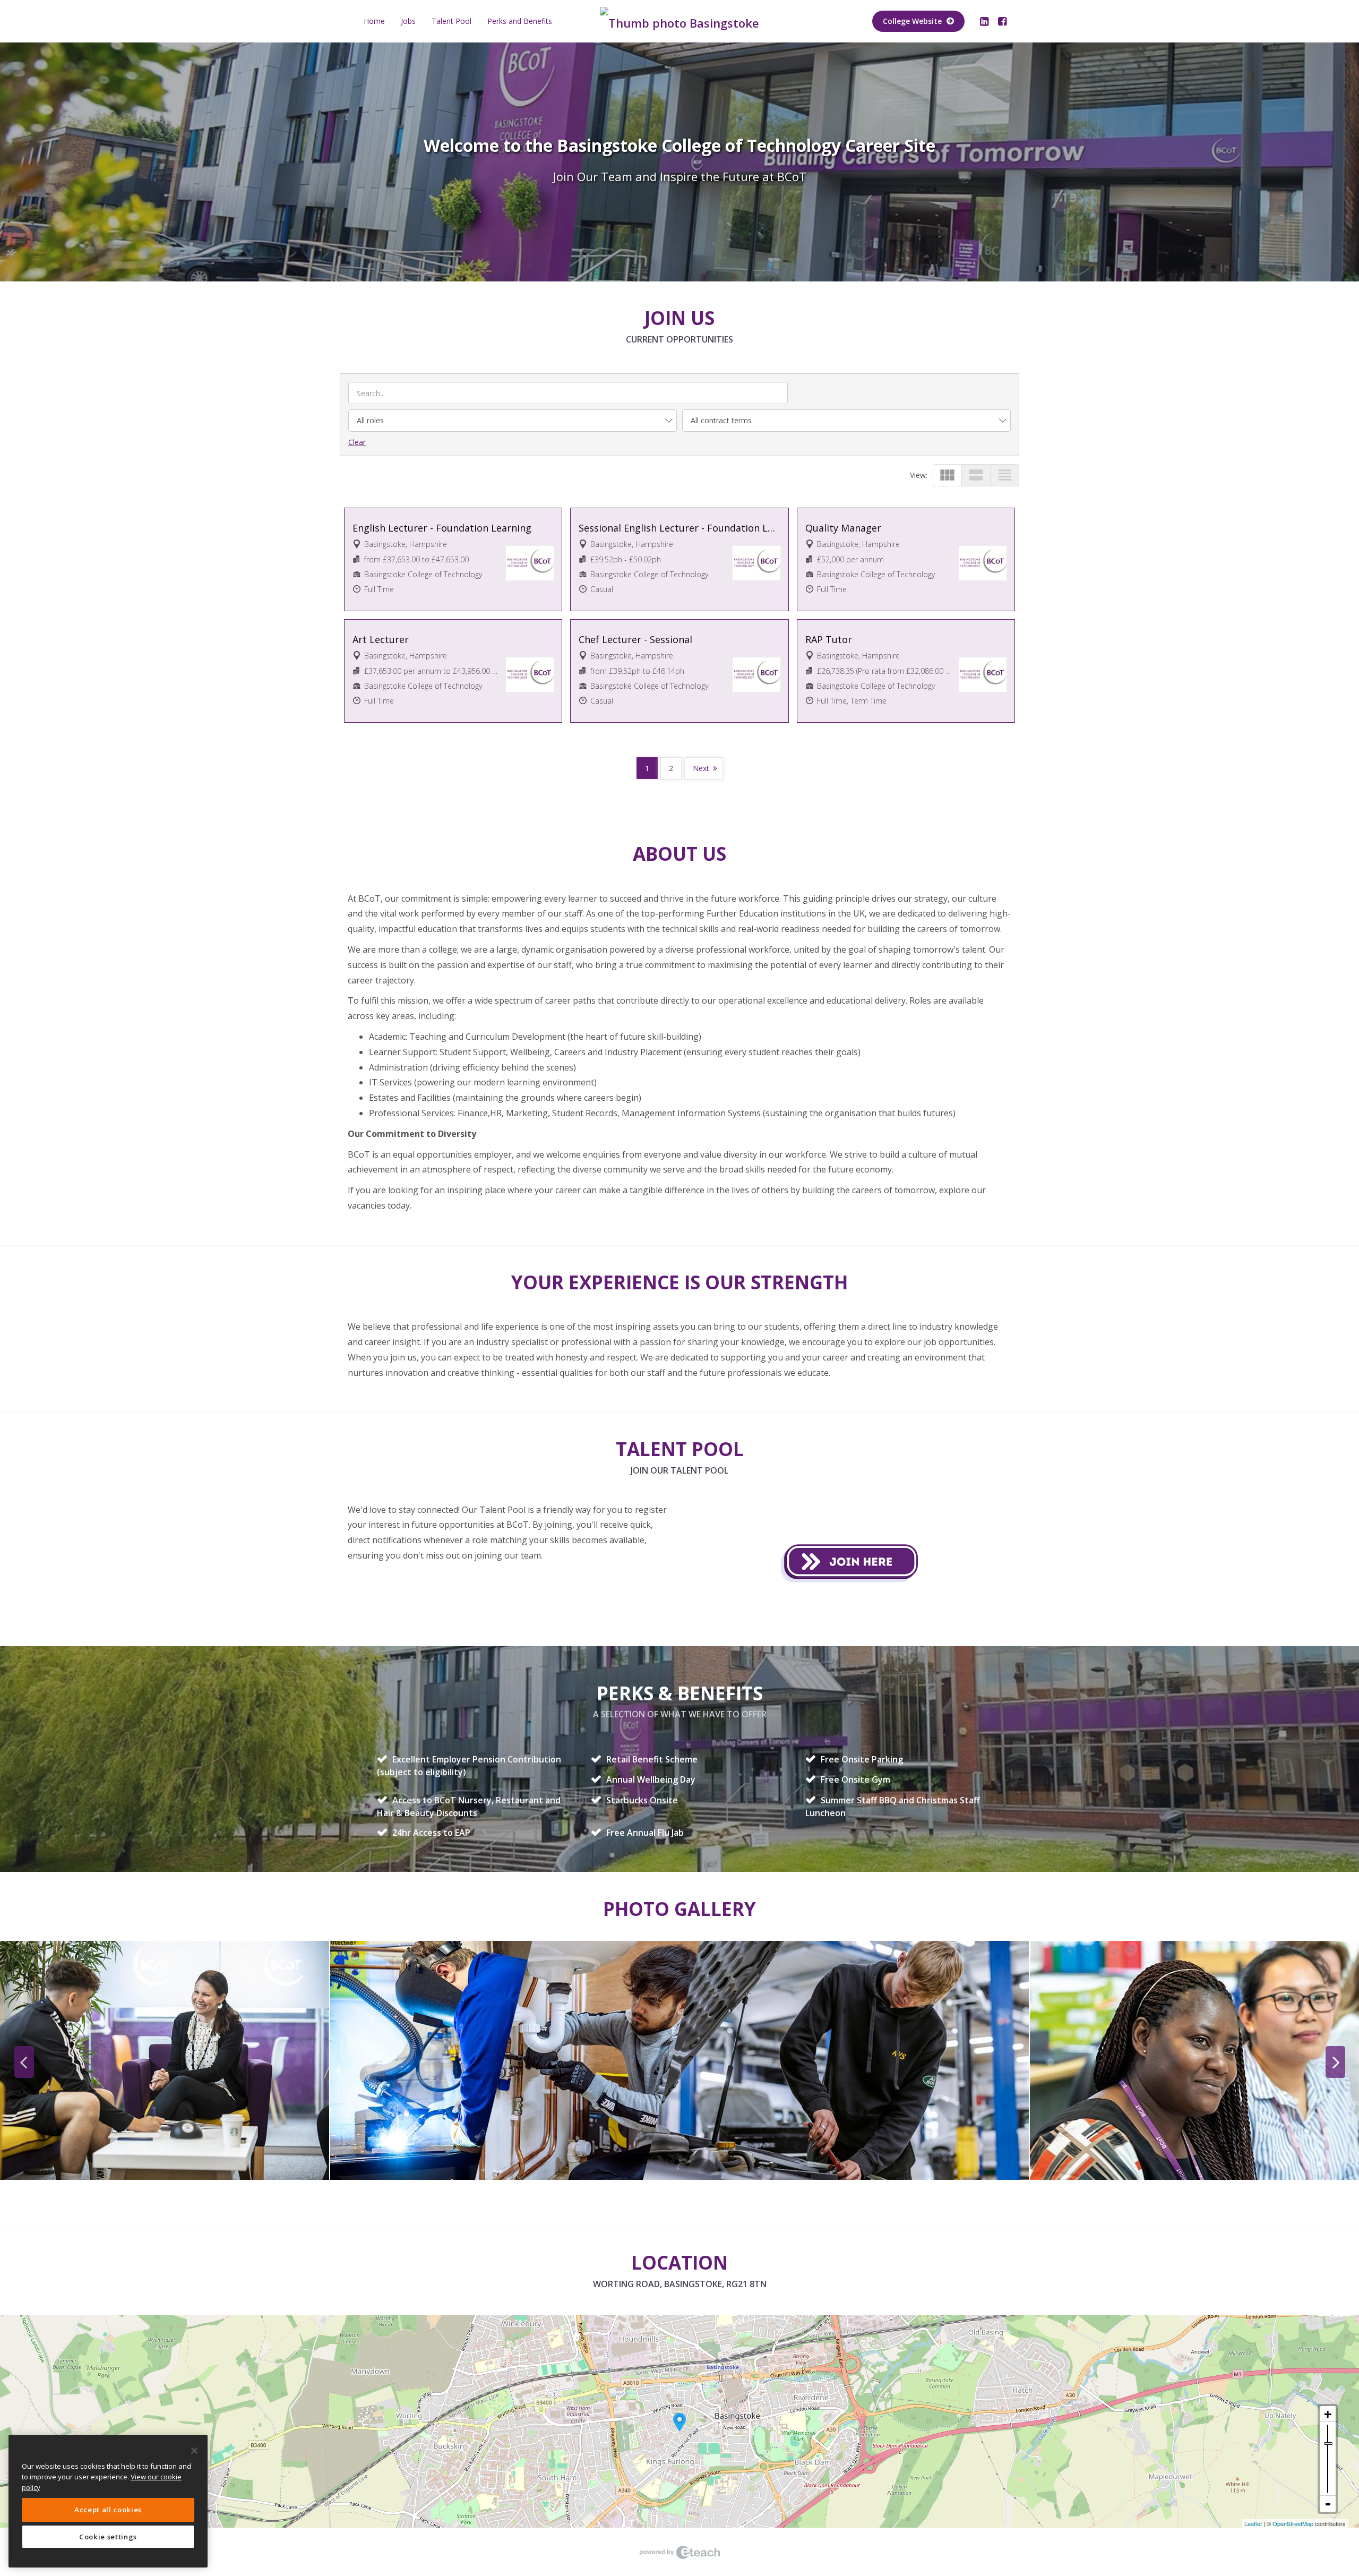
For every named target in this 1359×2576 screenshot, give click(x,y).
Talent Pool (451, 21)
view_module (947, 475)
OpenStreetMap (1293, 2523)
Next (701, 768)
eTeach (679, 2552)
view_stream (976, 475)
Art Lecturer (381, 639)
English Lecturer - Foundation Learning (442, 528)
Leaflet (1253, 2523)
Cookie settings (108, 2537)
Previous (24, 2062)
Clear (357, 442)
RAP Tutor (829, 639)
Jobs (408, 21)
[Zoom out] (1328, 2504)
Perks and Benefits (520, 21)
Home (374, 21)
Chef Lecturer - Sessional (635, 639)
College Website (913, 21)
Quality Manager (843, 528)
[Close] (194, 2451)
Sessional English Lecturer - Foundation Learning (679, 528)
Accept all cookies (108, 2510)
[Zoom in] (1328, 2414)
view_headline (1005, 475)
